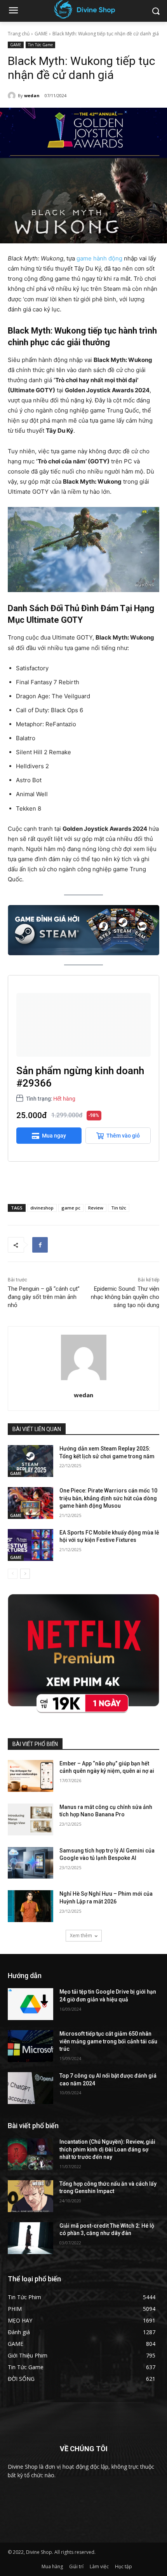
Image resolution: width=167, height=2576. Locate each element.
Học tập (124, 2566)
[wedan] (13, 96)
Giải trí (76, 2566)
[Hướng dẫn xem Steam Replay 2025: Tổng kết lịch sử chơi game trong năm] (30, 1461)
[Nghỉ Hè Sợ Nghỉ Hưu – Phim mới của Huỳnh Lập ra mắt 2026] (30, 1906)
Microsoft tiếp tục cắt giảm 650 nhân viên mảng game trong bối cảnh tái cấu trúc (108, 2041)
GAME (41, 34)
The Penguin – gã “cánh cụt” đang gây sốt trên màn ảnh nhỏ (44, 1297)
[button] (156, 11)
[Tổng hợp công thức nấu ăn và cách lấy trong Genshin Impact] (30, 2196)
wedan (32, 95)
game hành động (99, 258)
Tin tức (119, 1208)
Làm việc (99, 2566)
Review (96, 1208)
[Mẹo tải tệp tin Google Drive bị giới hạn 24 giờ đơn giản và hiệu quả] (30, 2004)
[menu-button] (13, 11)
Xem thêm (81, 1935)
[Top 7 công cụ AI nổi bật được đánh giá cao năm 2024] (30, 2088)
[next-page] (25, 1574)
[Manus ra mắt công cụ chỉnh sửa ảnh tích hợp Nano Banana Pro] (30, 1819)
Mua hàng (52, 2566)
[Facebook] (40, 1245)
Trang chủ (19, 34)
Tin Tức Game (40, 45)
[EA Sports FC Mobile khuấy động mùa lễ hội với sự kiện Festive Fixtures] (30, 1545)
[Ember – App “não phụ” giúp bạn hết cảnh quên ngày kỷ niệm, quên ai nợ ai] (30, 1776)
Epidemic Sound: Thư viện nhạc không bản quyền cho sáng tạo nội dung (125, 1297)
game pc (71, 1208)
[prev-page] (13, 1574)
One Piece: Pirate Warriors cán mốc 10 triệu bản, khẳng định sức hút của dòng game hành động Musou (108, 1498)
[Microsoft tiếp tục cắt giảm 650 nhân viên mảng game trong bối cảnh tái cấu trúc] (30, 2046)
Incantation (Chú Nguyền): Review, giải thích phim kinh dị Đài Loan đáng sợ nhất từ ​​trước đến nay (107, 2149)
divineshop (42, 1208)
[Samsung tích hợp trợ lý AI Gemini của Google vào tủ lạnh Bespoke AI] (30, 1863)
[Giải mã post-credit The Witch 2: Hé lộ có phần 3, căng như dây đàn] (30, 2238)
